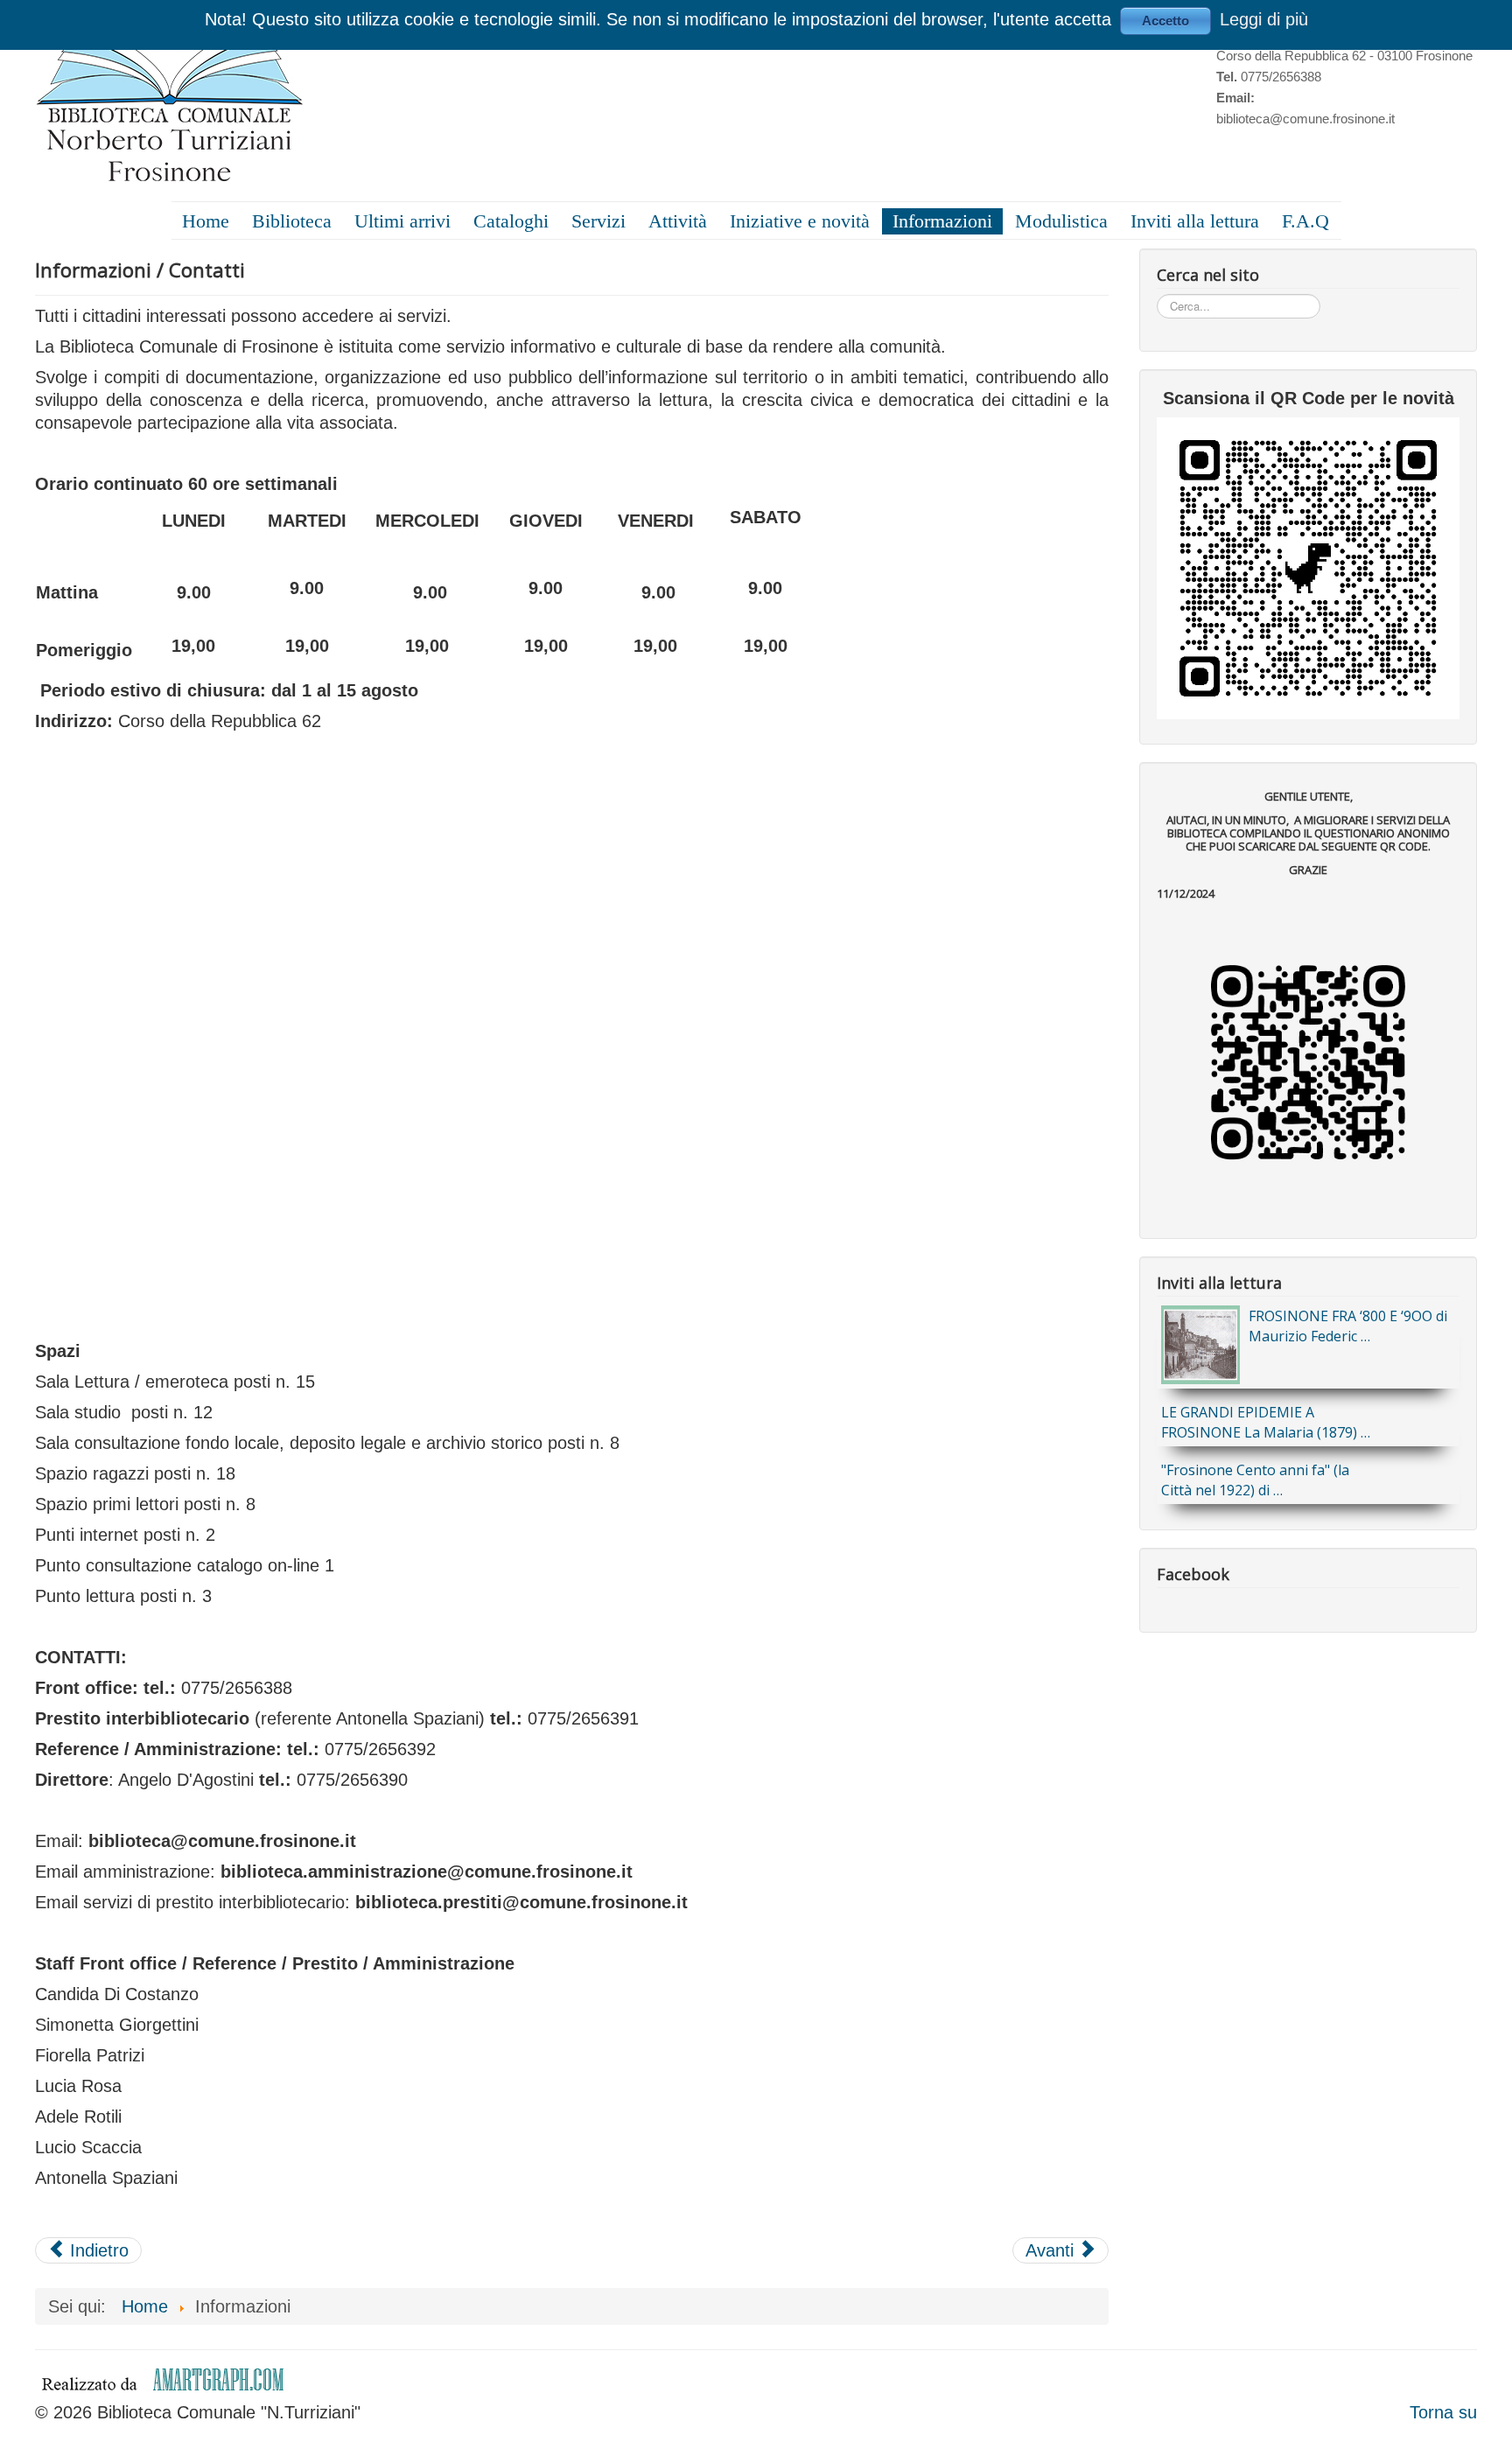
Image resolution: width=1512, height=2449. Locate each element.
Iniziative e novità (800, 221)
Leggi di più (1264, 19)
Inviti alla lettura (1195, 221)
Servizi (598, 221)
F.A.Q (1305, 221)
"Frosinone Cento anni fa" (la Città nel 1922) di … (1255, 1480)
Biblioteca (292, 221)
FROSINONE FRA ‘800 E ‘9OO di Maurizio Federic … (1348, 1326)
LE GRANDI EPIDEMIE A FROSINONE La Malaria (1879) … (1266, 1422)
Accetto (1165, 21)
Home (206, 221)
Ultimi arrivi (402, 221)
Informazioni (942, 221)
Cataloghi (511, 221)
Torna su (1443, 2412)
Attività (678, 221)
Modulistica (1061, 221)
